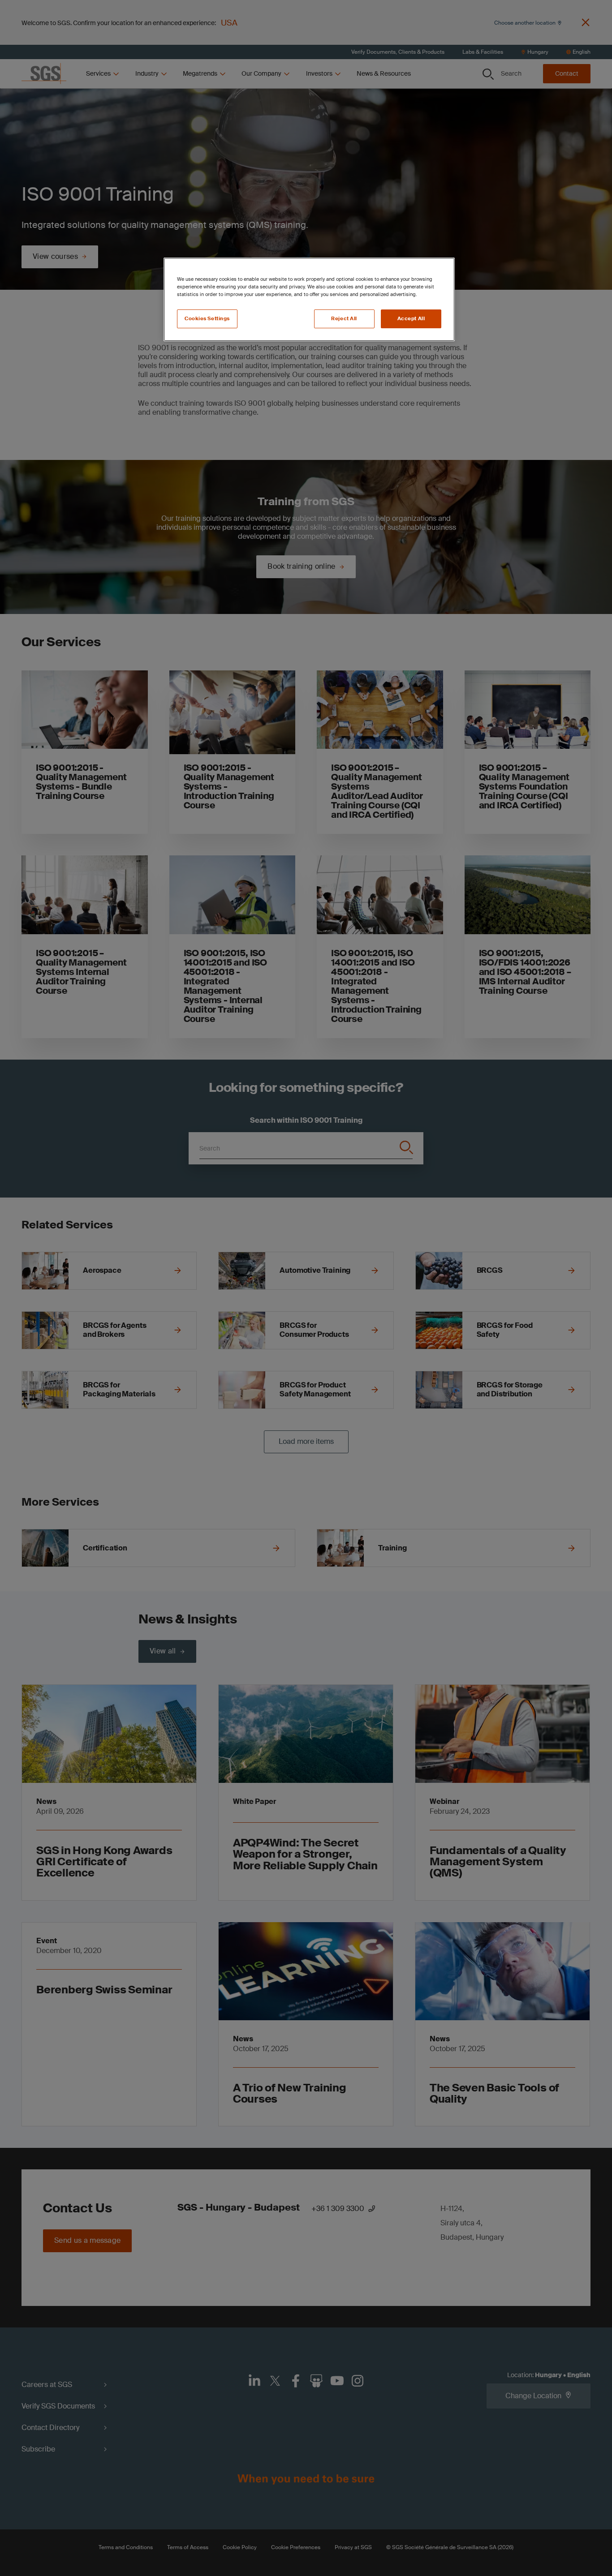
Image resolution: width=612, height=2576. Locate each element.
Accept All (411, 319)
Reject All (344, 319)
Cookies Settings (207, 319)
